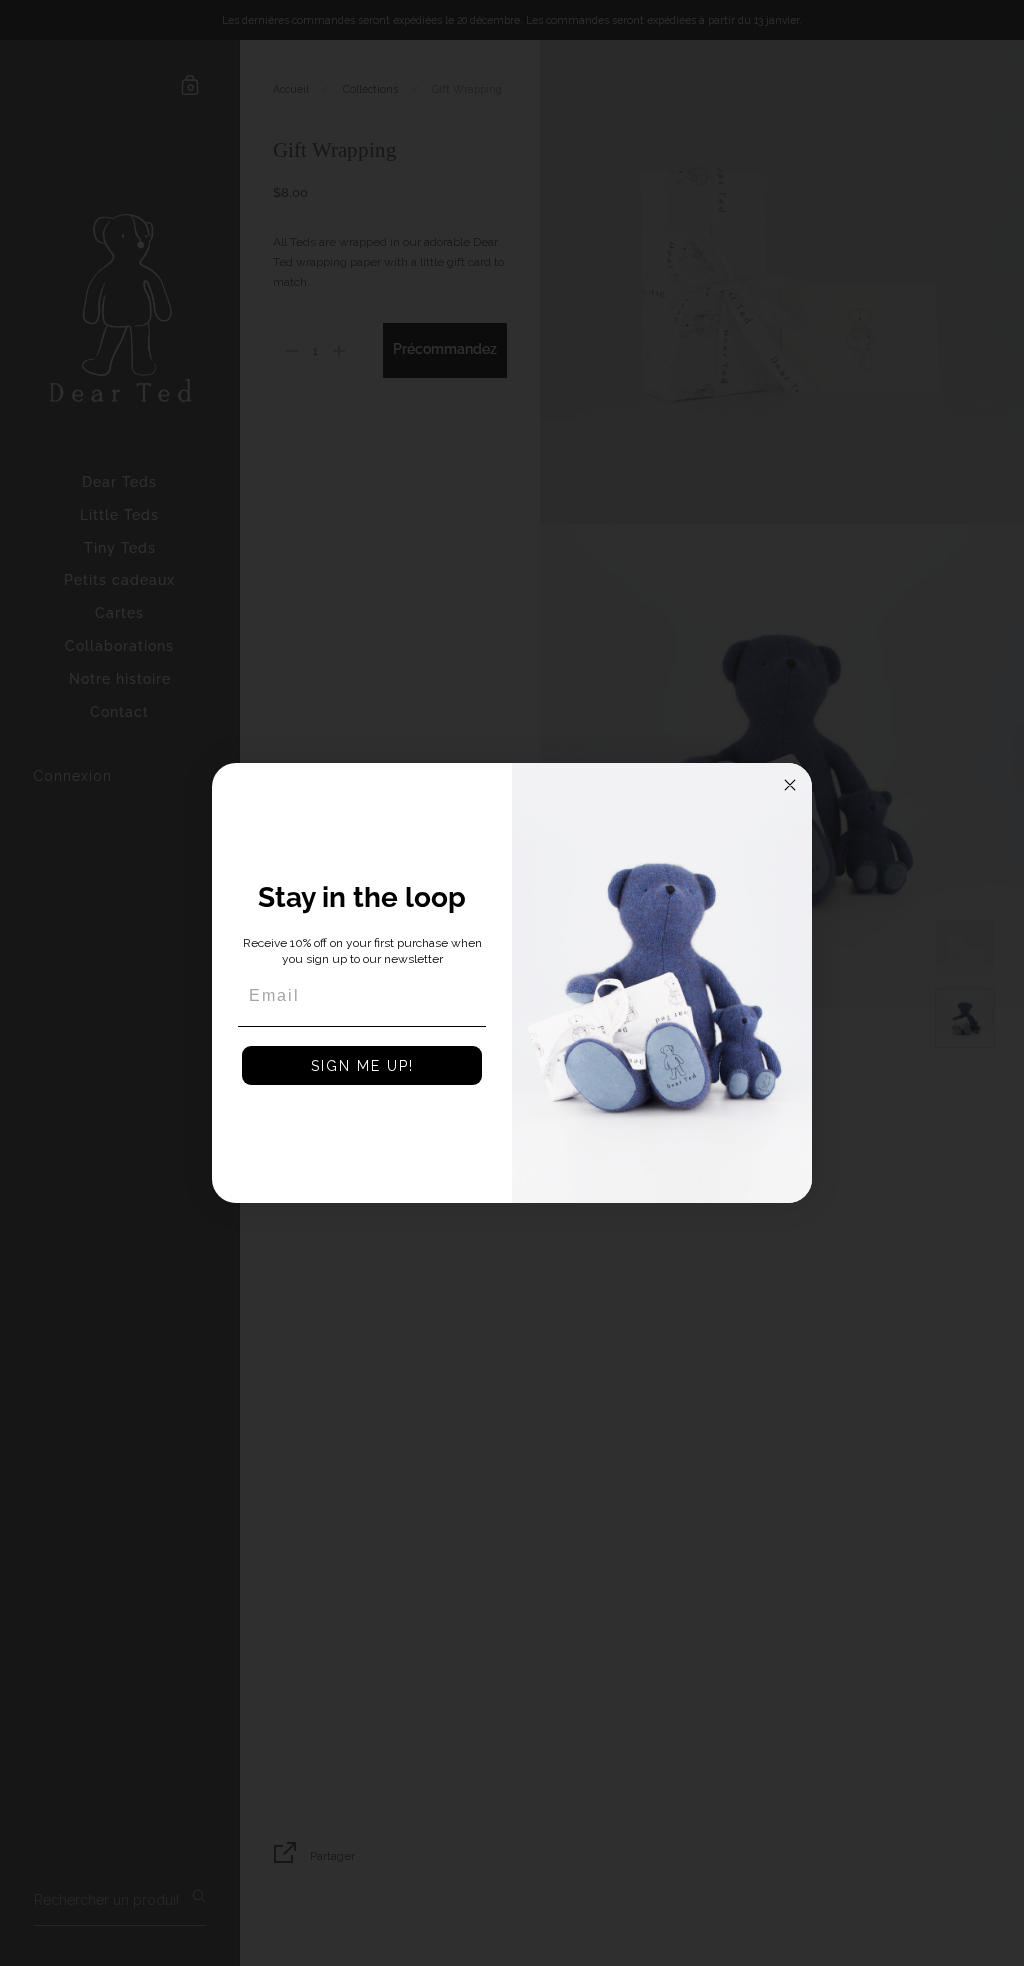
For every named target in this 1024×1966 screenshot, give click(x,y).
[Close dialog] (790, 785)
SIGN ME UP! (362, 1066)
